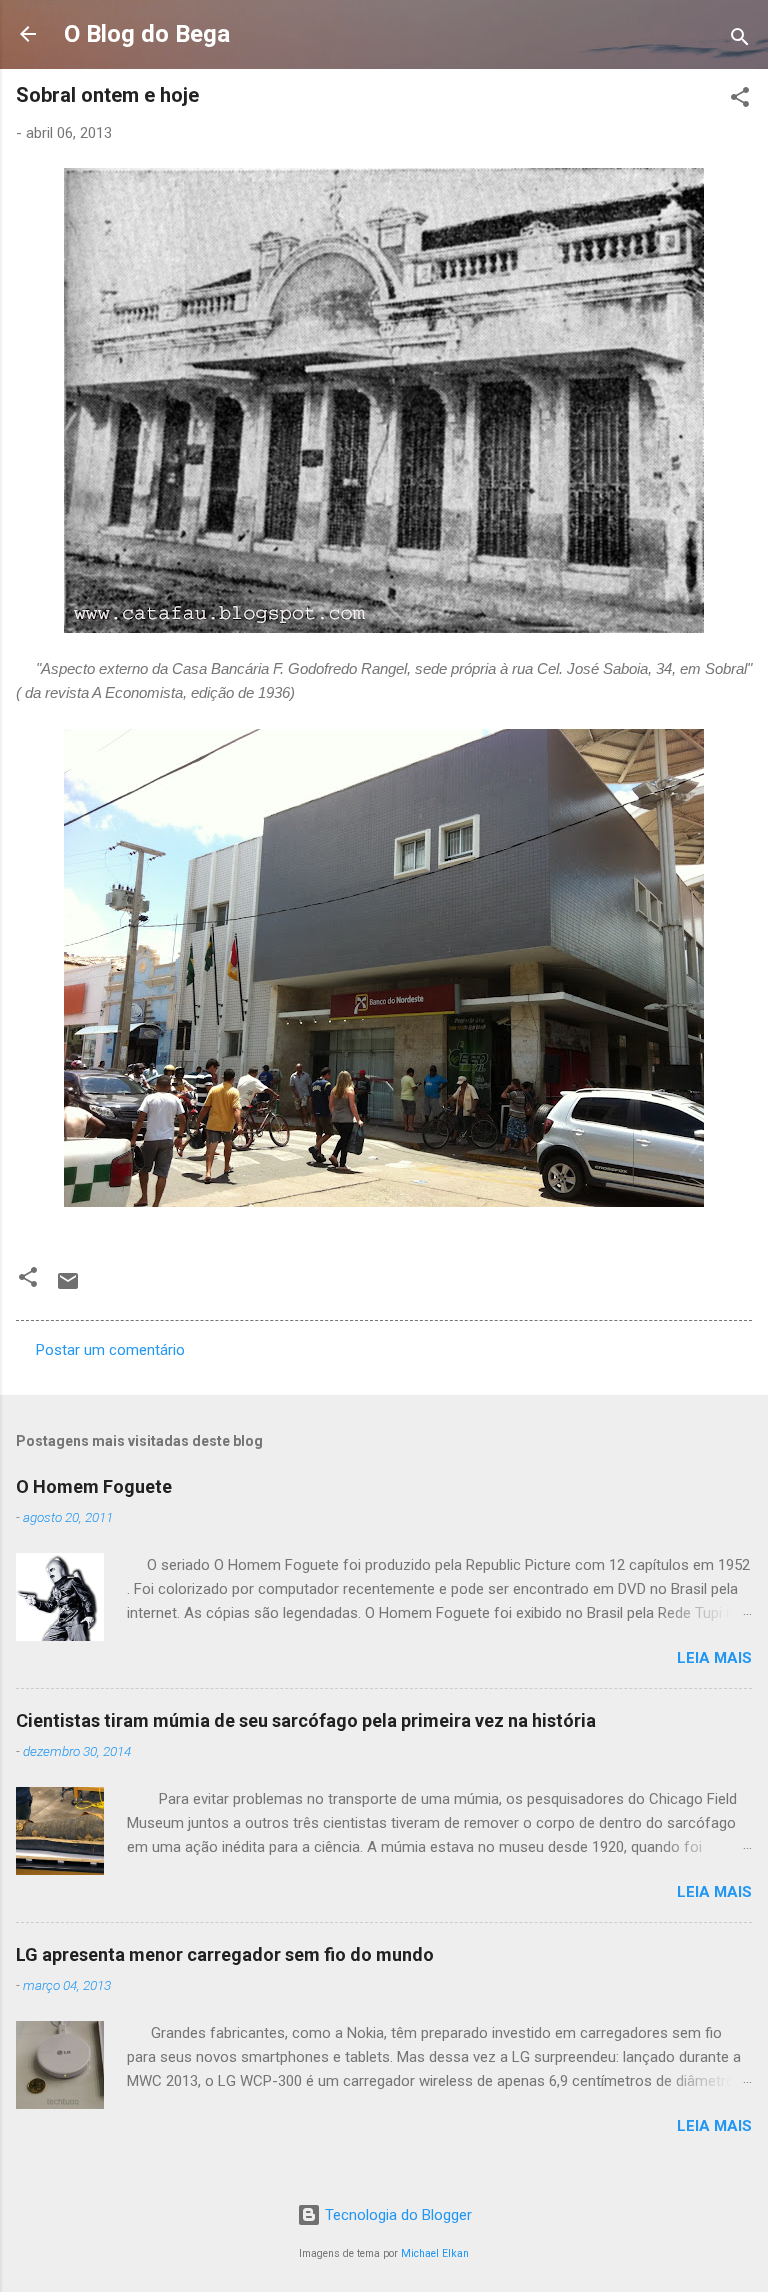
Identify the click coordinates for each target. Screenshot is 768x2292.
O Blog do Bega (147, 34)
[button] (740, 100)
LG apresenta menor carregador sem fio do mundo (225, 1954)
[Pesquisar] (740, 40)
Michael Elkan (435, 2253)
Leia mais (714, 1658)
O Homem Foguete (94, 1486)
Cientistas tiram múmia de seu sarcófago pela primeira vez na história (306, 1720)
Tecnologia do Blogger (396, 2215)
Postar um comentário (110, 1350)
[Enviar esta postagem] (68, 1288)
